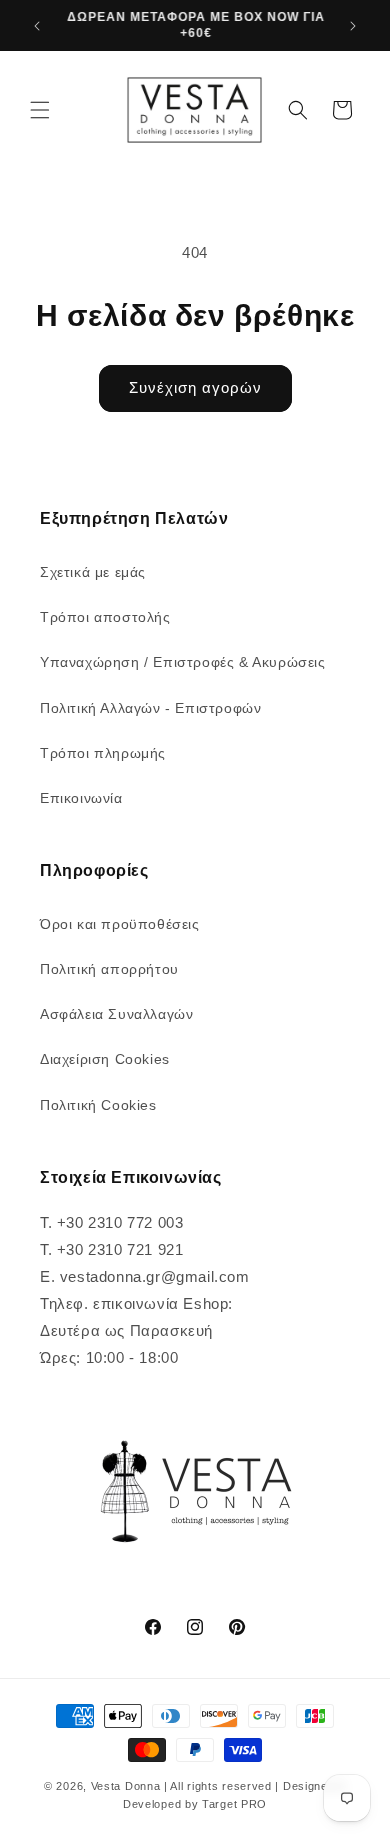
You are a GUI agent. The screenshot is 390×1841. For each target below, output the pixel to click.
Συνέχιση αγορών (195, 387)
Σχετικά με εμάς (93, 572)
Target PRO (234, 1804)
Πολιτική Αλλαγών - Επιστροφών (150, 708)
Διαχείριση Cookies (105, 1059)
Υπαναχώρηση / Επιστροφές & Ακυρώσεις (183, 662)
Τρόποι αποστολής (105, 617)
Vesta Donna (127, 1786)
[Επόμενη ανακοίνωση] (353, 26)
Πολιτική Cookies (98, 1105)
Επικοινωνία (81, 798)
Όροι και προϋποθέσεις (120, 924)
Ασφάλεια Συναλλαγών (116, 1014)
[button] (40, 110)
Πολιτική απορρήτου (109, 969)
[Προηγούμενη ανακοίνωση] (37, 26)
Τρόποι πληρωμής (103, 753)
